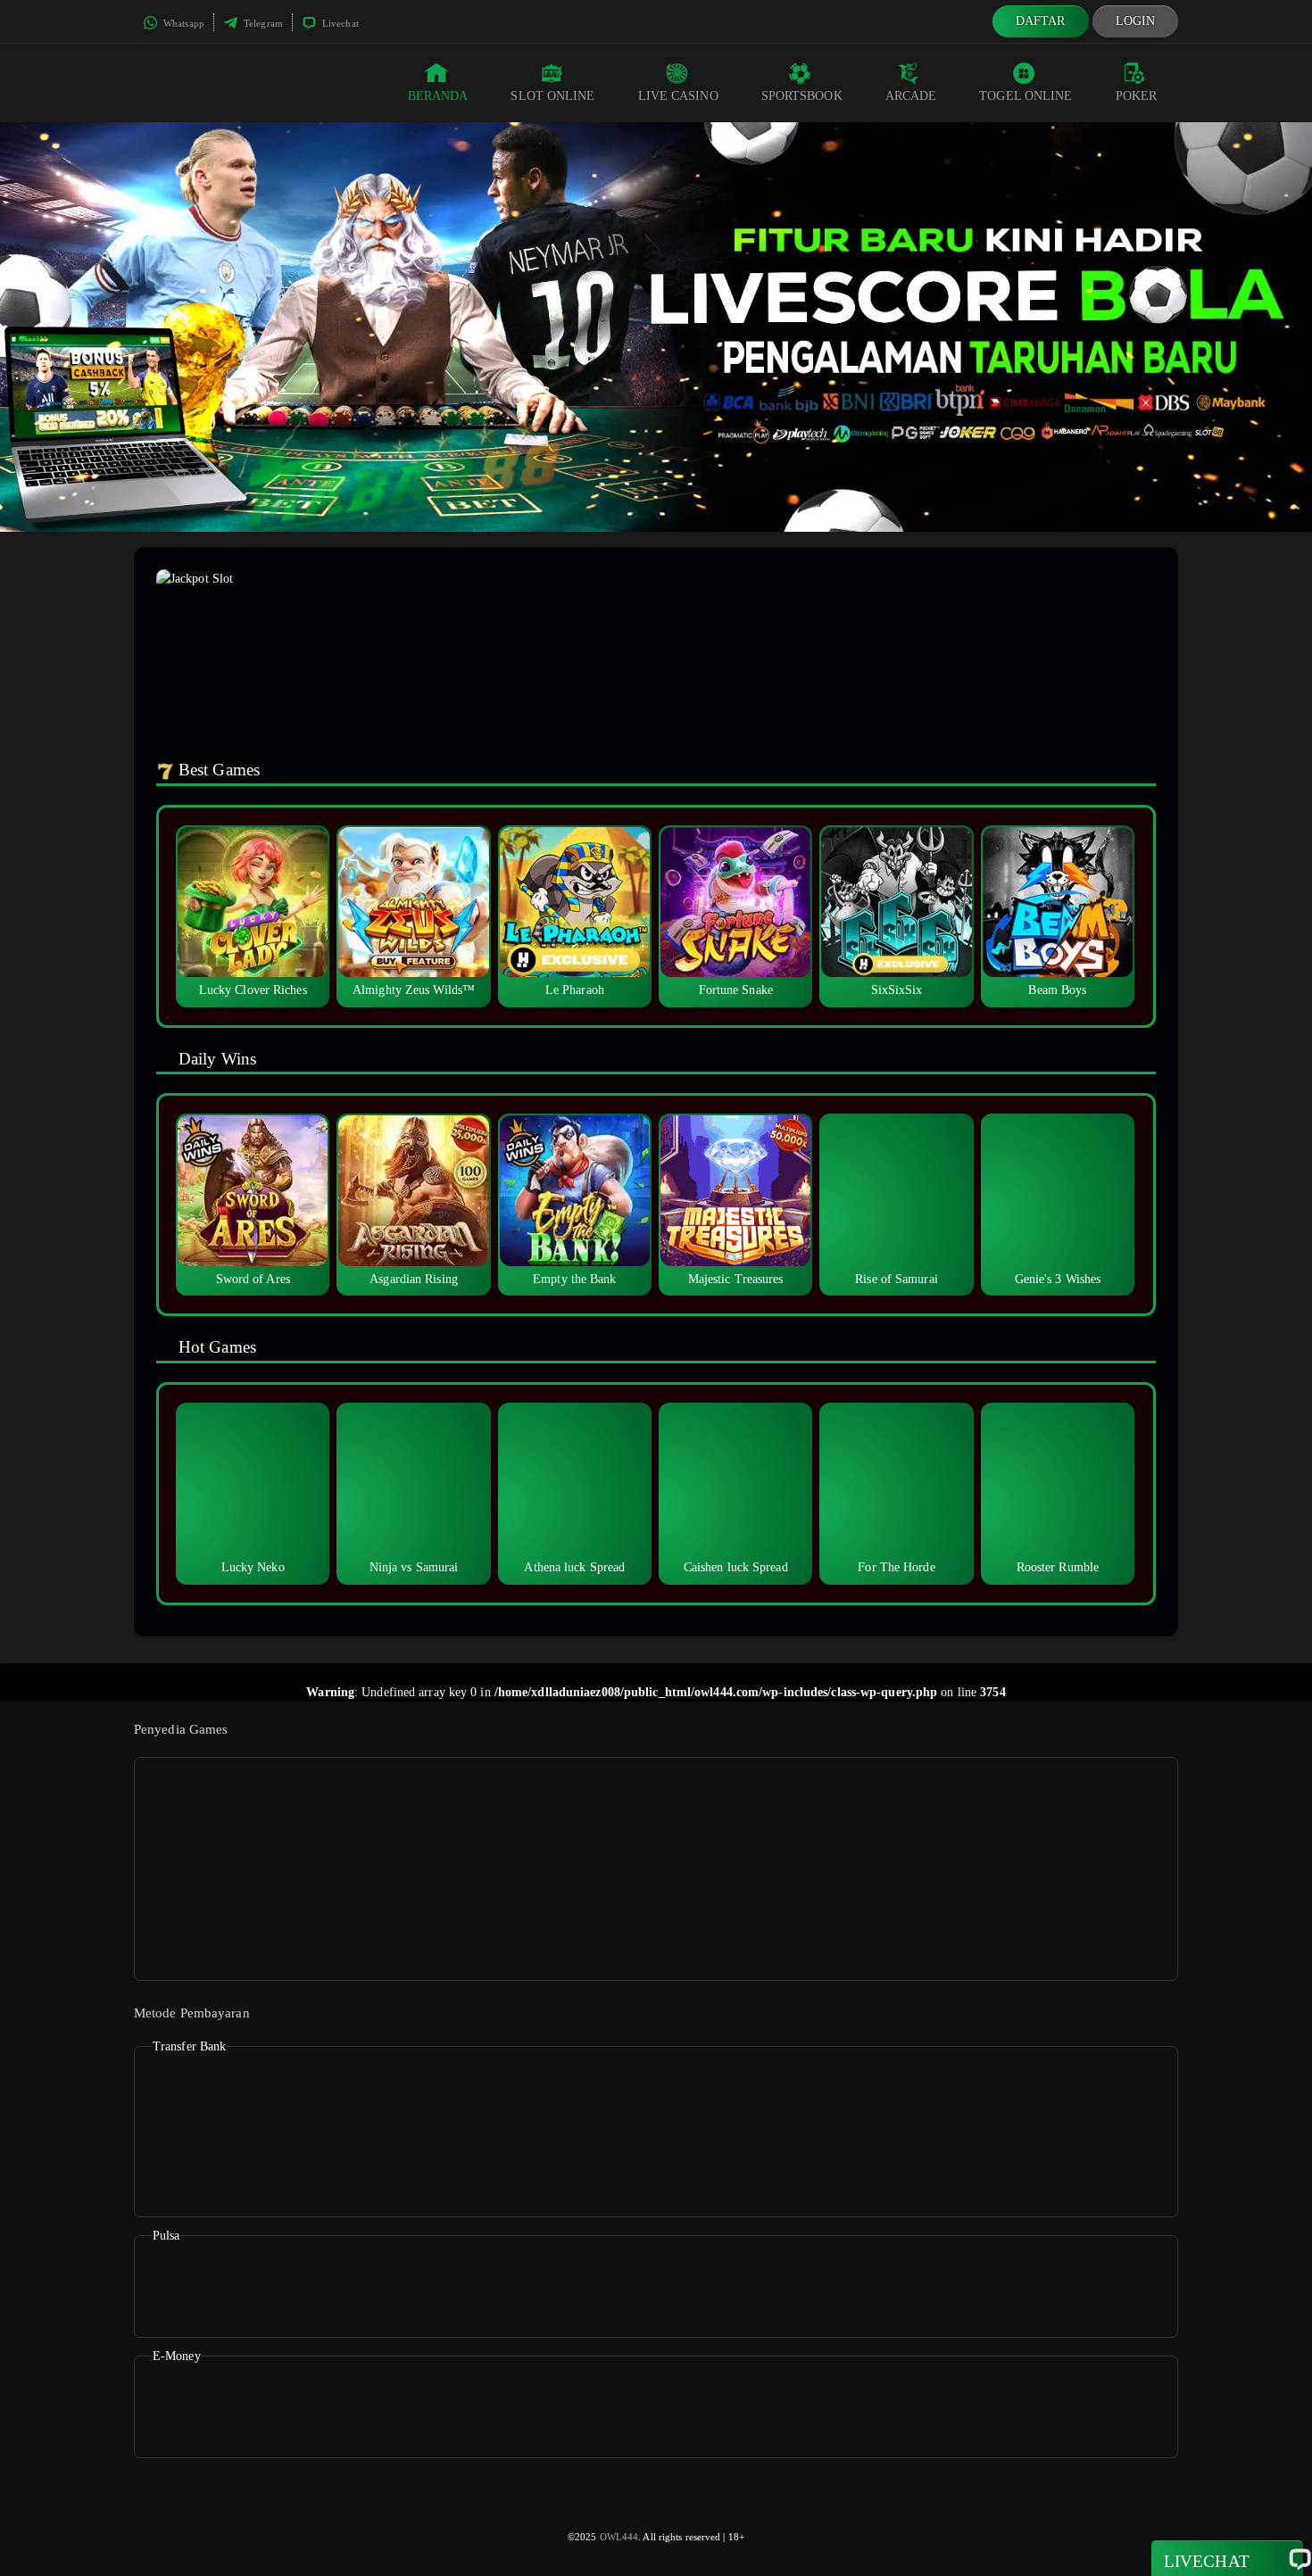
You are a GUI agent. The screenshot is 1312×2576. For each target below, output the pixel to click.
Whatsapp (183, 23)
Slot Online (552, 96)
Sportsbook (802, 96)
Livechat (339, 23)
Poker (1137, 96)
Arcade (911, 96)
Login (1136, 21)
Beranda (438, 96)
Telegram (262, 23)
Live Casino (678, 96)
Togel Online (1026, 96)
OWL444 (619, 2537)
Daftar (1041, 21)
